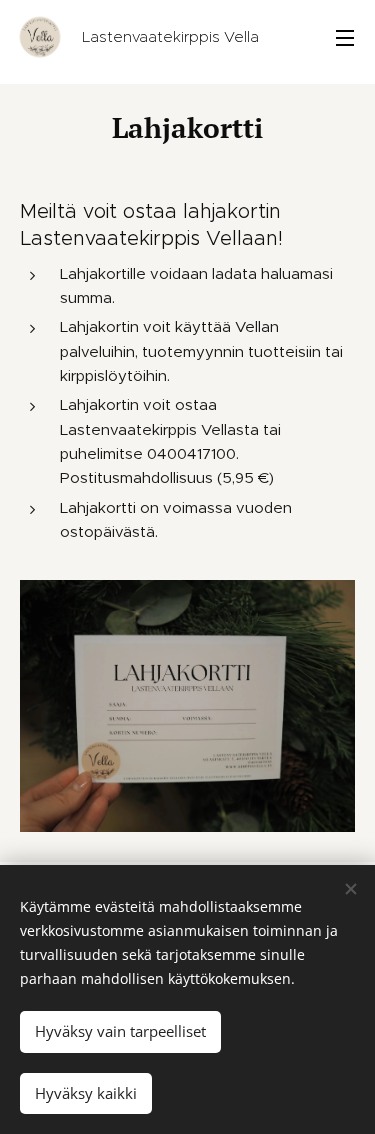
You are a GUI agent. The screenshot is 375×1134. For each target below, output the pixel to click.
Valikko (345, 37)
